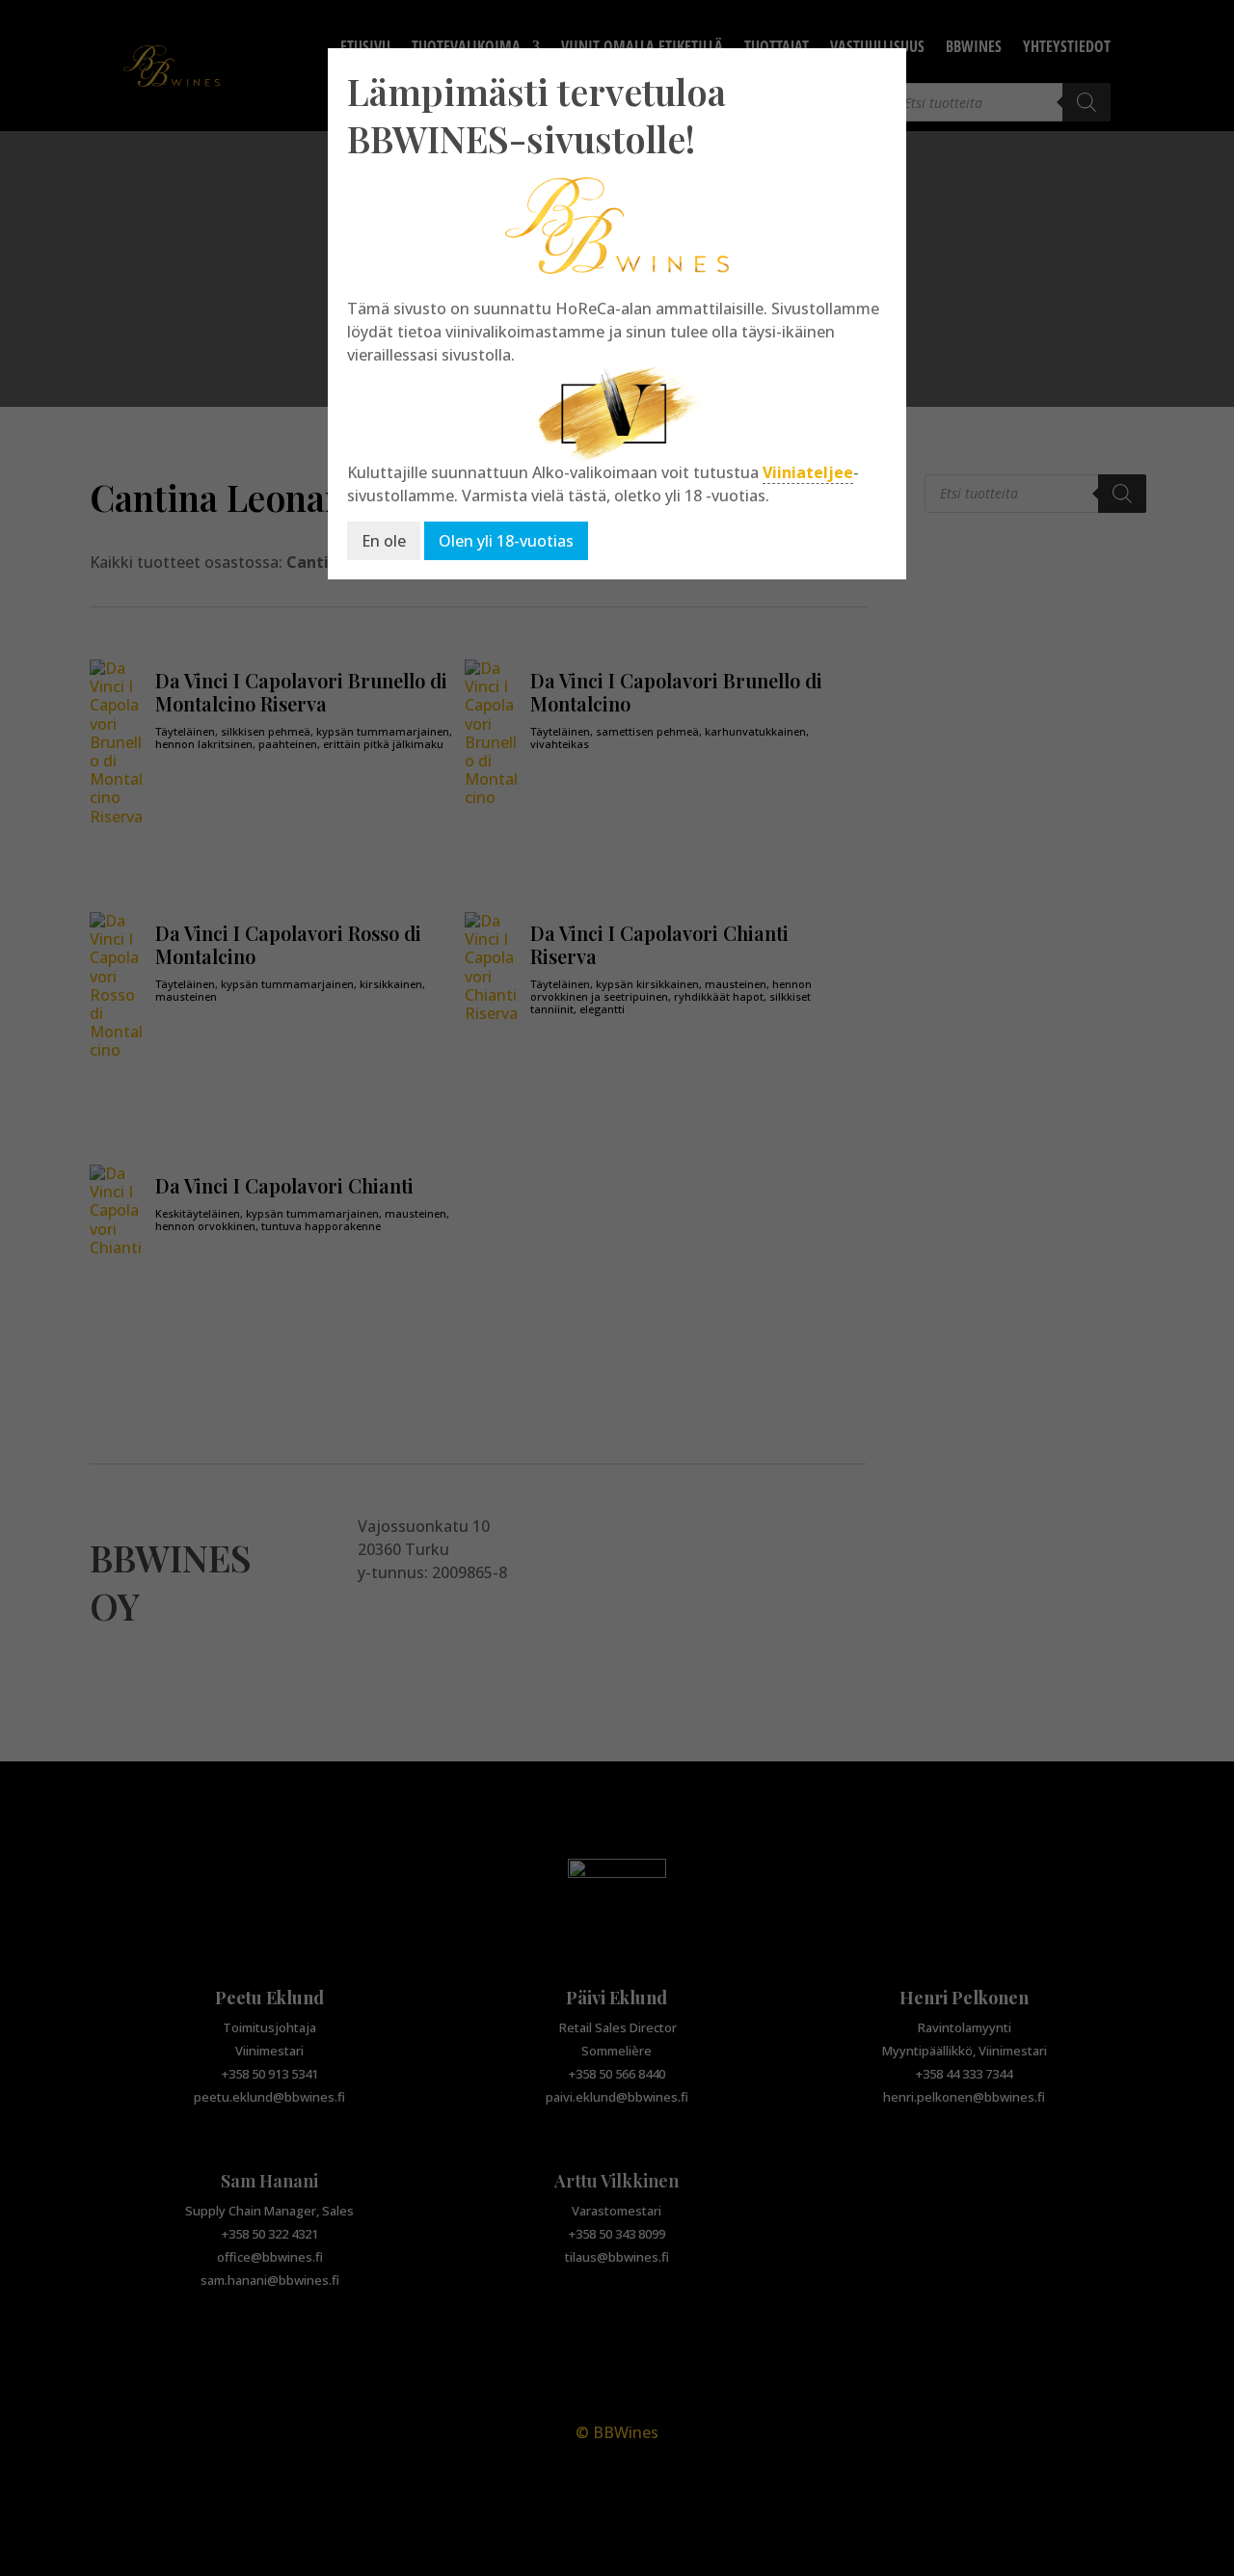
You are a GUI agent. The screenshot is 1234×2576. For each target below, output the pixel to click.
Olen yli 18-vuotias (506, 541)
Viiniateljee (808, 472)
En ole (384, 541)
